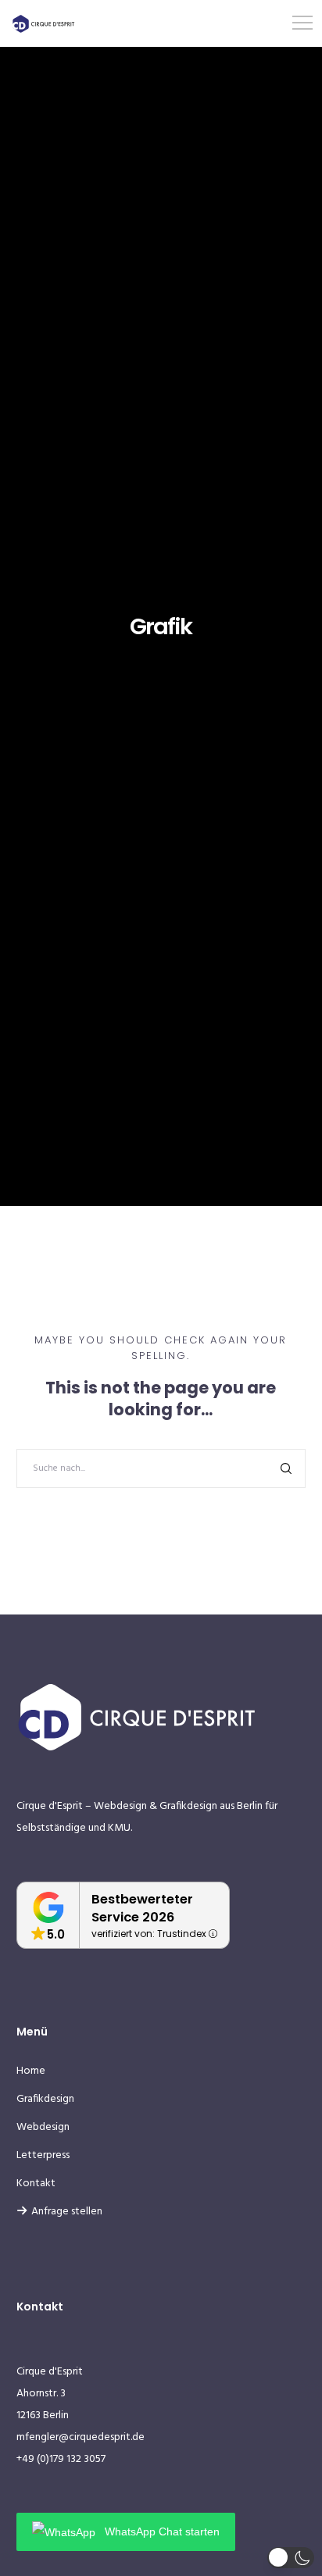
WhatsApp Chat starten (161, 2531)
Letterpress (43, 2155)
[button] (291, 2558)
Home (31, 2071)
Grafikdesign (45, 2099)
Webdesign (43, 2127)
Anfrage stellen (67, 2212)
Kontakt (36, 2184)
